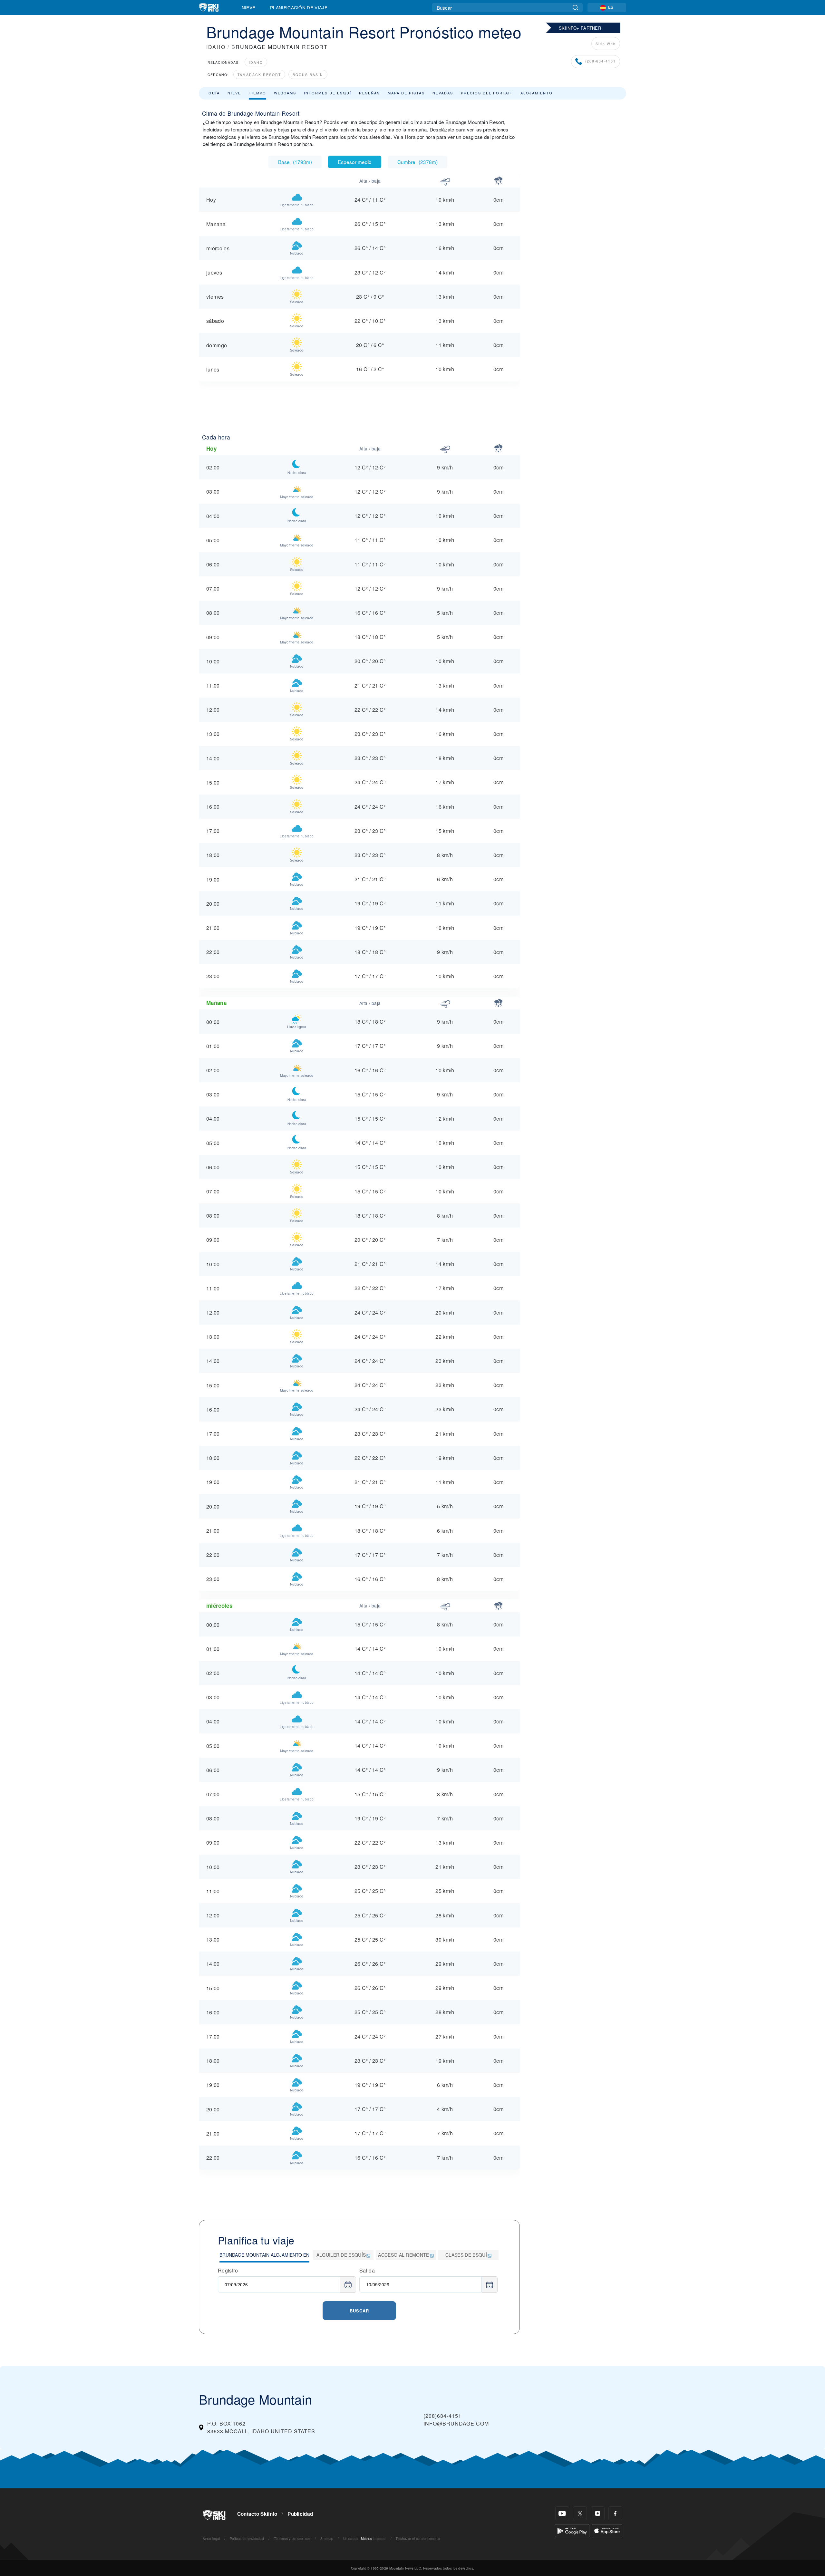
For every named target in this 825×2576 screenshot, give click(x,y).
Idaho (256, 62)
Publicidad (300, 2514)
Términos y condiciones (292, 2538)
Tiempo (257, 93)
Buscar (359, 2311)
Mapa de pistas (406, 93)
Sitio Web (606, 44)
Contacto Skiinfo (257, 2514)
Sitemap (327, 2538)
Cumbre (417, 162)
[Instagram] (598, 2513)
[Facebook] (615, 2513)
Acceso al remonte (403, 2255)
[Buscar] (575, 8)
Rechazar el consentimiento (418, 2538)
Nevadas (443, 93)
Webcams (285, 93)
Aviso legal (211, 2538)
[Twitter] (580, 2513)
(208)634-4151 (601, 61)
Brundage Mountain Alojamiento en (264, 2255)
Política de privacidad (247, 2538)
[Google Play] (572, 2530)
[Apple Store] (607, 2530)
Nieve (249, 7)
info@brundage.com (456, 2423)
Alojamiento (537, 93)
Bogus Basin (308, 75)
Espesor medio (355, 162)
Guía (214, 93)
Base (295, 162)
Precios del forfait (487, 93)
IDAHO (216, 47)
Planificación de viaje (299, 7)
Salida (367, 2270)
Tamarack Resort (259, 75)
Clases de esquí (466, 2255)
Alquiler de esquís (341, 2255)
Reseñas (369, 93)
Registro (228, 2270)
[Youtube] (562, 2513)
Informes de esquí (328, 93)
